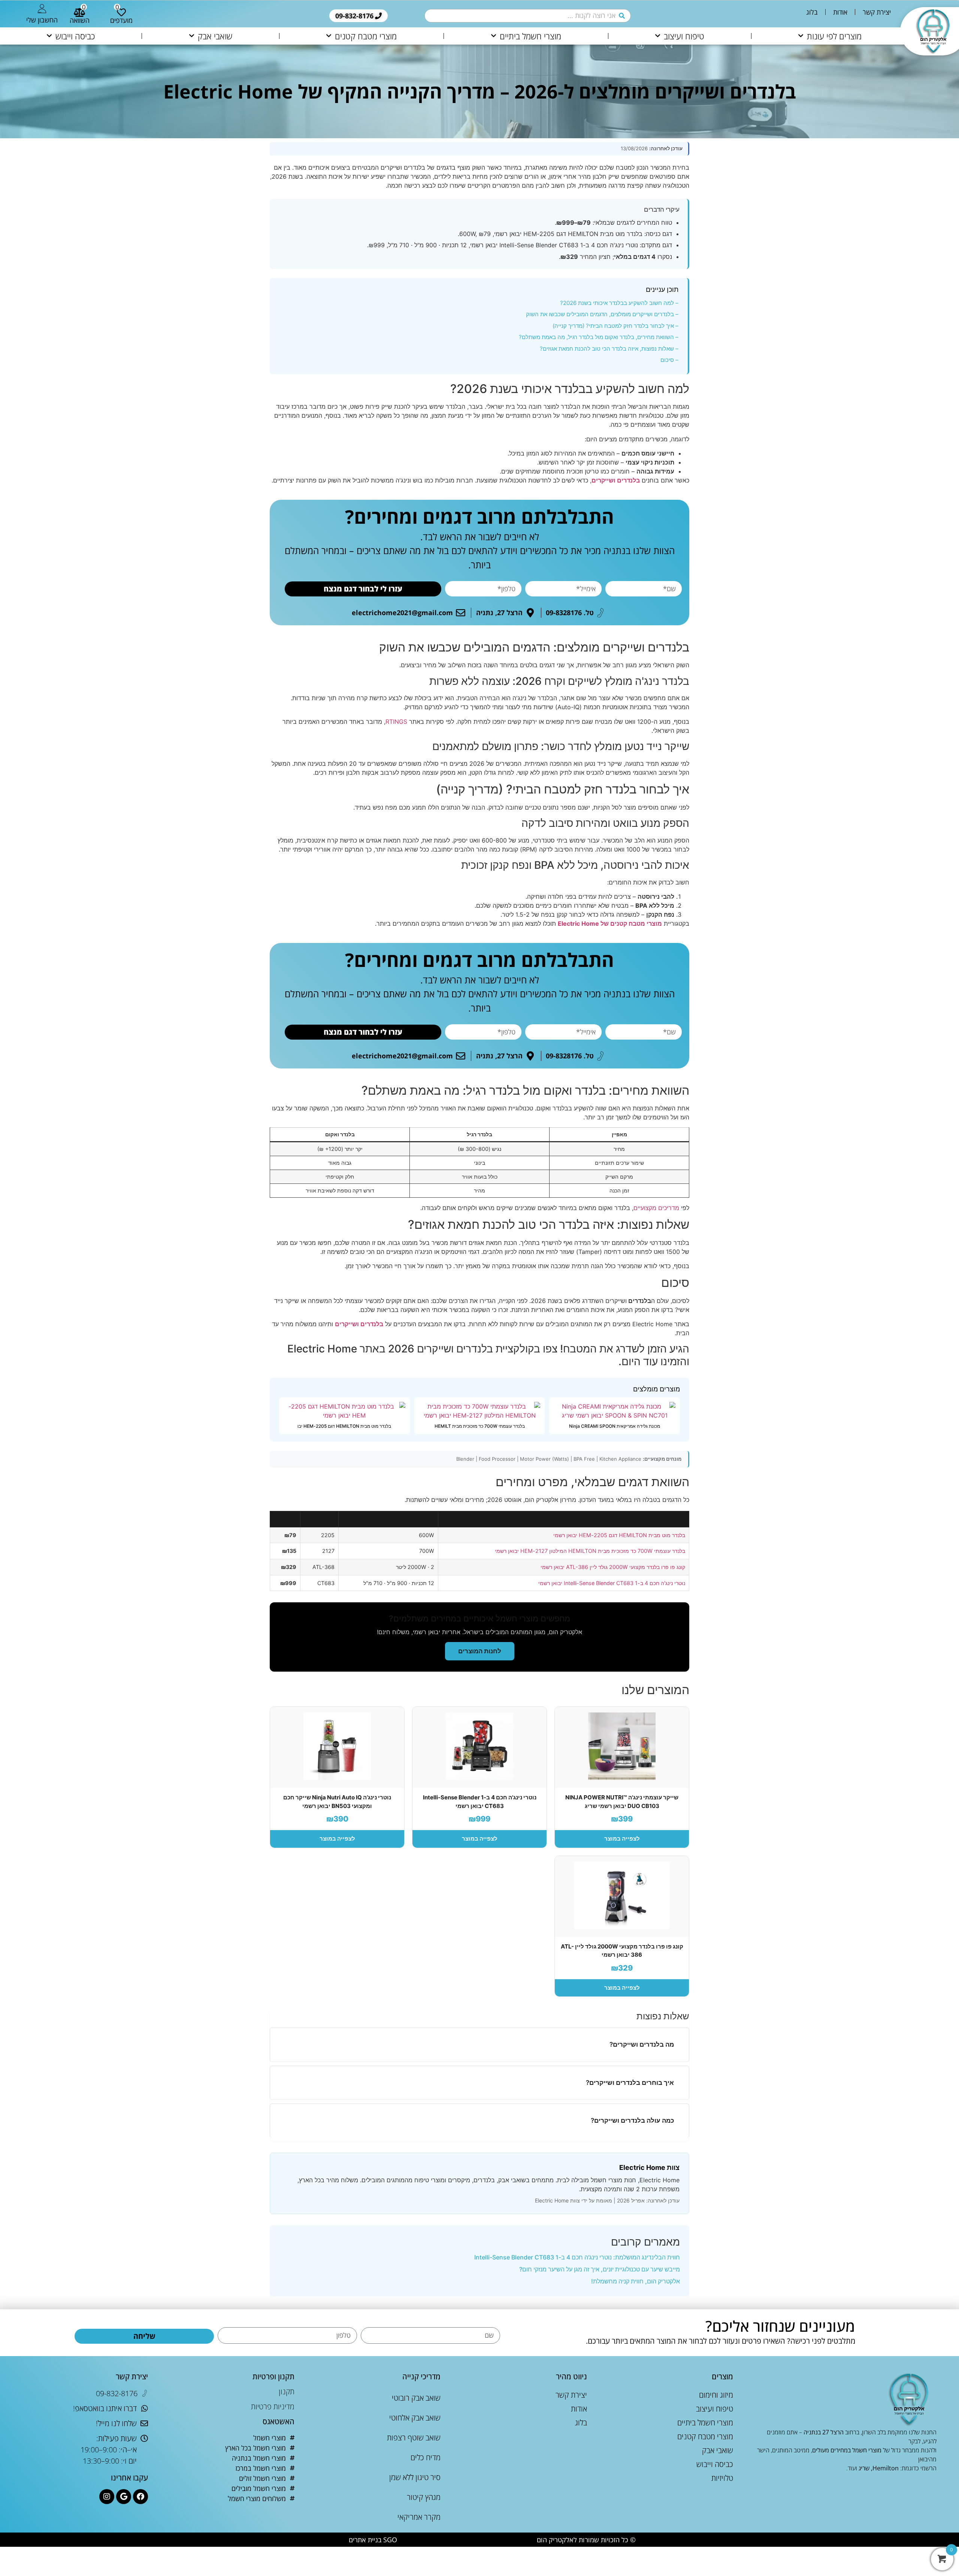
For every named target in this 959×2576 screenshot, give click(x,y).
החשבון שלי (42, 20)
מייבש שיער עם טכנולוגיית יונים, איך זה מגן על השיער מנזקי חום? (600, 2269)
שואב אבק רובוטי (416, 2398)
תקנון (287, 2391)
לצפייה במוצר (622, 1839)
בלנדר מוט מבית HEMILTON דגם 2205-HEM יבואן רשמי (619, 1535)
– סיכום (669, 360)
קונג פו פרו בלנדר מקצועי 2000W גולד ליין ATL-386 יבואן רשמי (613, 1567)
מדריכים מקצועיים (656, 1208)
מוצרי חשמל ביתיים (530, 36)
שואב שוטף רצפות (414, 2438)
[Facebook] (140, 2497)
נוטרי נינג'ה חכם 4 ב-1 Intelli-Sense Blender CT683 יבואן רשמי (612, 1583)
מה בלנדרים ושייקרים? (642, 2044)
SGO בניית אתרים (373, 2540)
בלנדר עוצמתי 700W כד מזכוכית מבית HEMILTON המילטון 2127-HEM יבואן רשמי (590, 1551)
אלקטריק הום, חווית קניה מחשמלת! (636, 2281)
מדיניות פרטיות (273, 2406)
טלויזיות (722, 2478)
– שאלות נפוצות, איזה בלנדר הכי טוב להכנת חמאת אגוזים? (609, 349)
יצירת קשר (877, 12)
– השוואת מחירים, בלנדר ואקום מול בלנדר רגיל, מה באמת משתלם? (599, 337)
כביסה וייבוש (75, 36)
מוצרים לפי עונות (834, 36)
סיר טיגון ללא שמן (415, 2477)
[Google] (124, 2497)
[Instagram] (107, 2497)
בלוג (812, 12)
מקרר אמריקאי (419, 2517)
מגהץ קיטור (424, 2497)
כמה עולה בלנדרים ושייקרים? (632, 2120)
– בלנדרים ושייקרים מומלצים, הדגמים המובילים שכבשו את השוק (602, 314)
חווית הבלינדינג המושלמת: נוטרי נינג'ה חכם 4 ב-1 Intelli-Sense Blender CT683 (577, 2257)
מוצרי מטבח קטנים (366, 36)
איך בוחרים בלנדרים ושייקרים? (630, 2083)
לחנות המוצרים (480, 1651)
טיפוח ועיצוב (684, 36)
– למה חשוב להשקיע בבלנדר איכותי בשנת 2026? (619, 303)
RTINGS (396, 722)
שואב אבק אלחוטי (415, 2418)
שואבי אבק (215, 36)
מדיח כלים (426, 2457)
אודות (840, 12)
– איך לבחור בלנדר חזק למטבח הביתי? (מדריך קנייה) (615, 326)
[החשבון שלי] (42, 9)
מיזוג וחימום (716, 2395)
